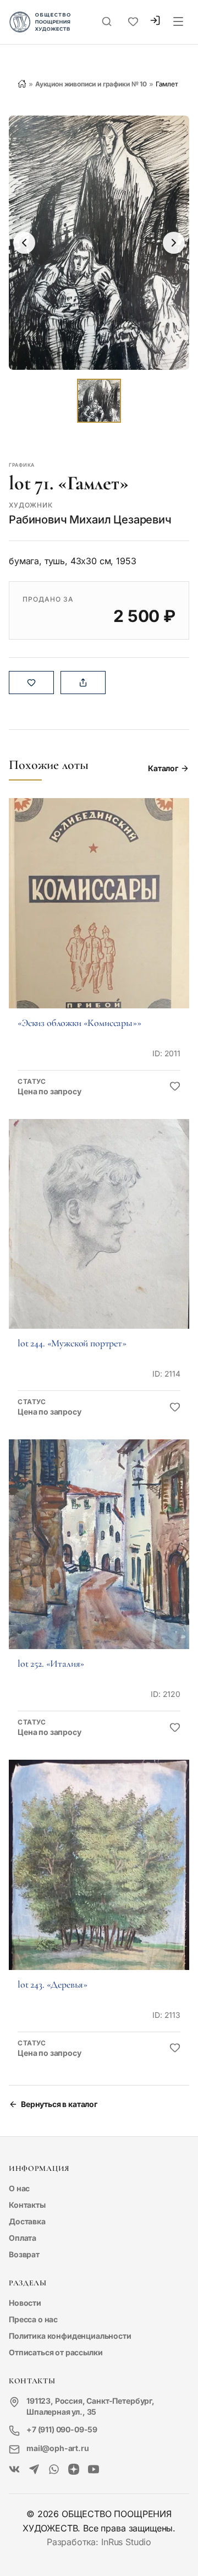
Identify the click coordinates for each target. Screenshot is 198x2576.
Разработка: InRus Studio (99, 2542)
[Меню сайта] (178, 22)
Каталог (163, 768)
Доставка (27, 2221)
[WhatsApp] (54, 2470)
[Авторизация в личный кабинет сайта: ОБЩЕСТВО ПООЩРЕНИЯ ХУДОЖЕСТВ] (155, 22)
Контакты (27, 2205)
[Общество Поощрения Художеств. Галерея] (14, 2470)
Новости (25, 2303)
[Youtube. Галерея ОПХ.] (94, 2470)
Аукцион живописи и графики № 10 (91, 84)
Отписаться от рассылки (56, 2352)
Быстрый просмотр (99, 918)
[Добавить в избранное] (175, 1087)
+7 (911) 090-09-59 (62, 2429)
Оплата (23, 2238)
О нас (19, 2188)
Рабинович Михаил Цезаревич (90, 520)
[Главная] (22, 84)
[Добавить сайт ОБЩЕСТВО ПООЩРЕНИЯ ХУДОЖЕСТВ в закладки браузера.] (133, 22)
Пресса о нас (33, 2319)
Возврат (24, 2254)
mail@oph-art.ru (58, 2448)
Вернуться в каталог (59, 2104)
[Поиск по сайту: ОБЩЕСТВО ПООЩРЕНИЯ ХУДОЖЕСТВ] (107, 22)
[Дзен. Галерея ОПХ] (74, 2470)
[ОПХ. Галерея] (34, 2470)
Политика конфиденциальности (70, 2336)
